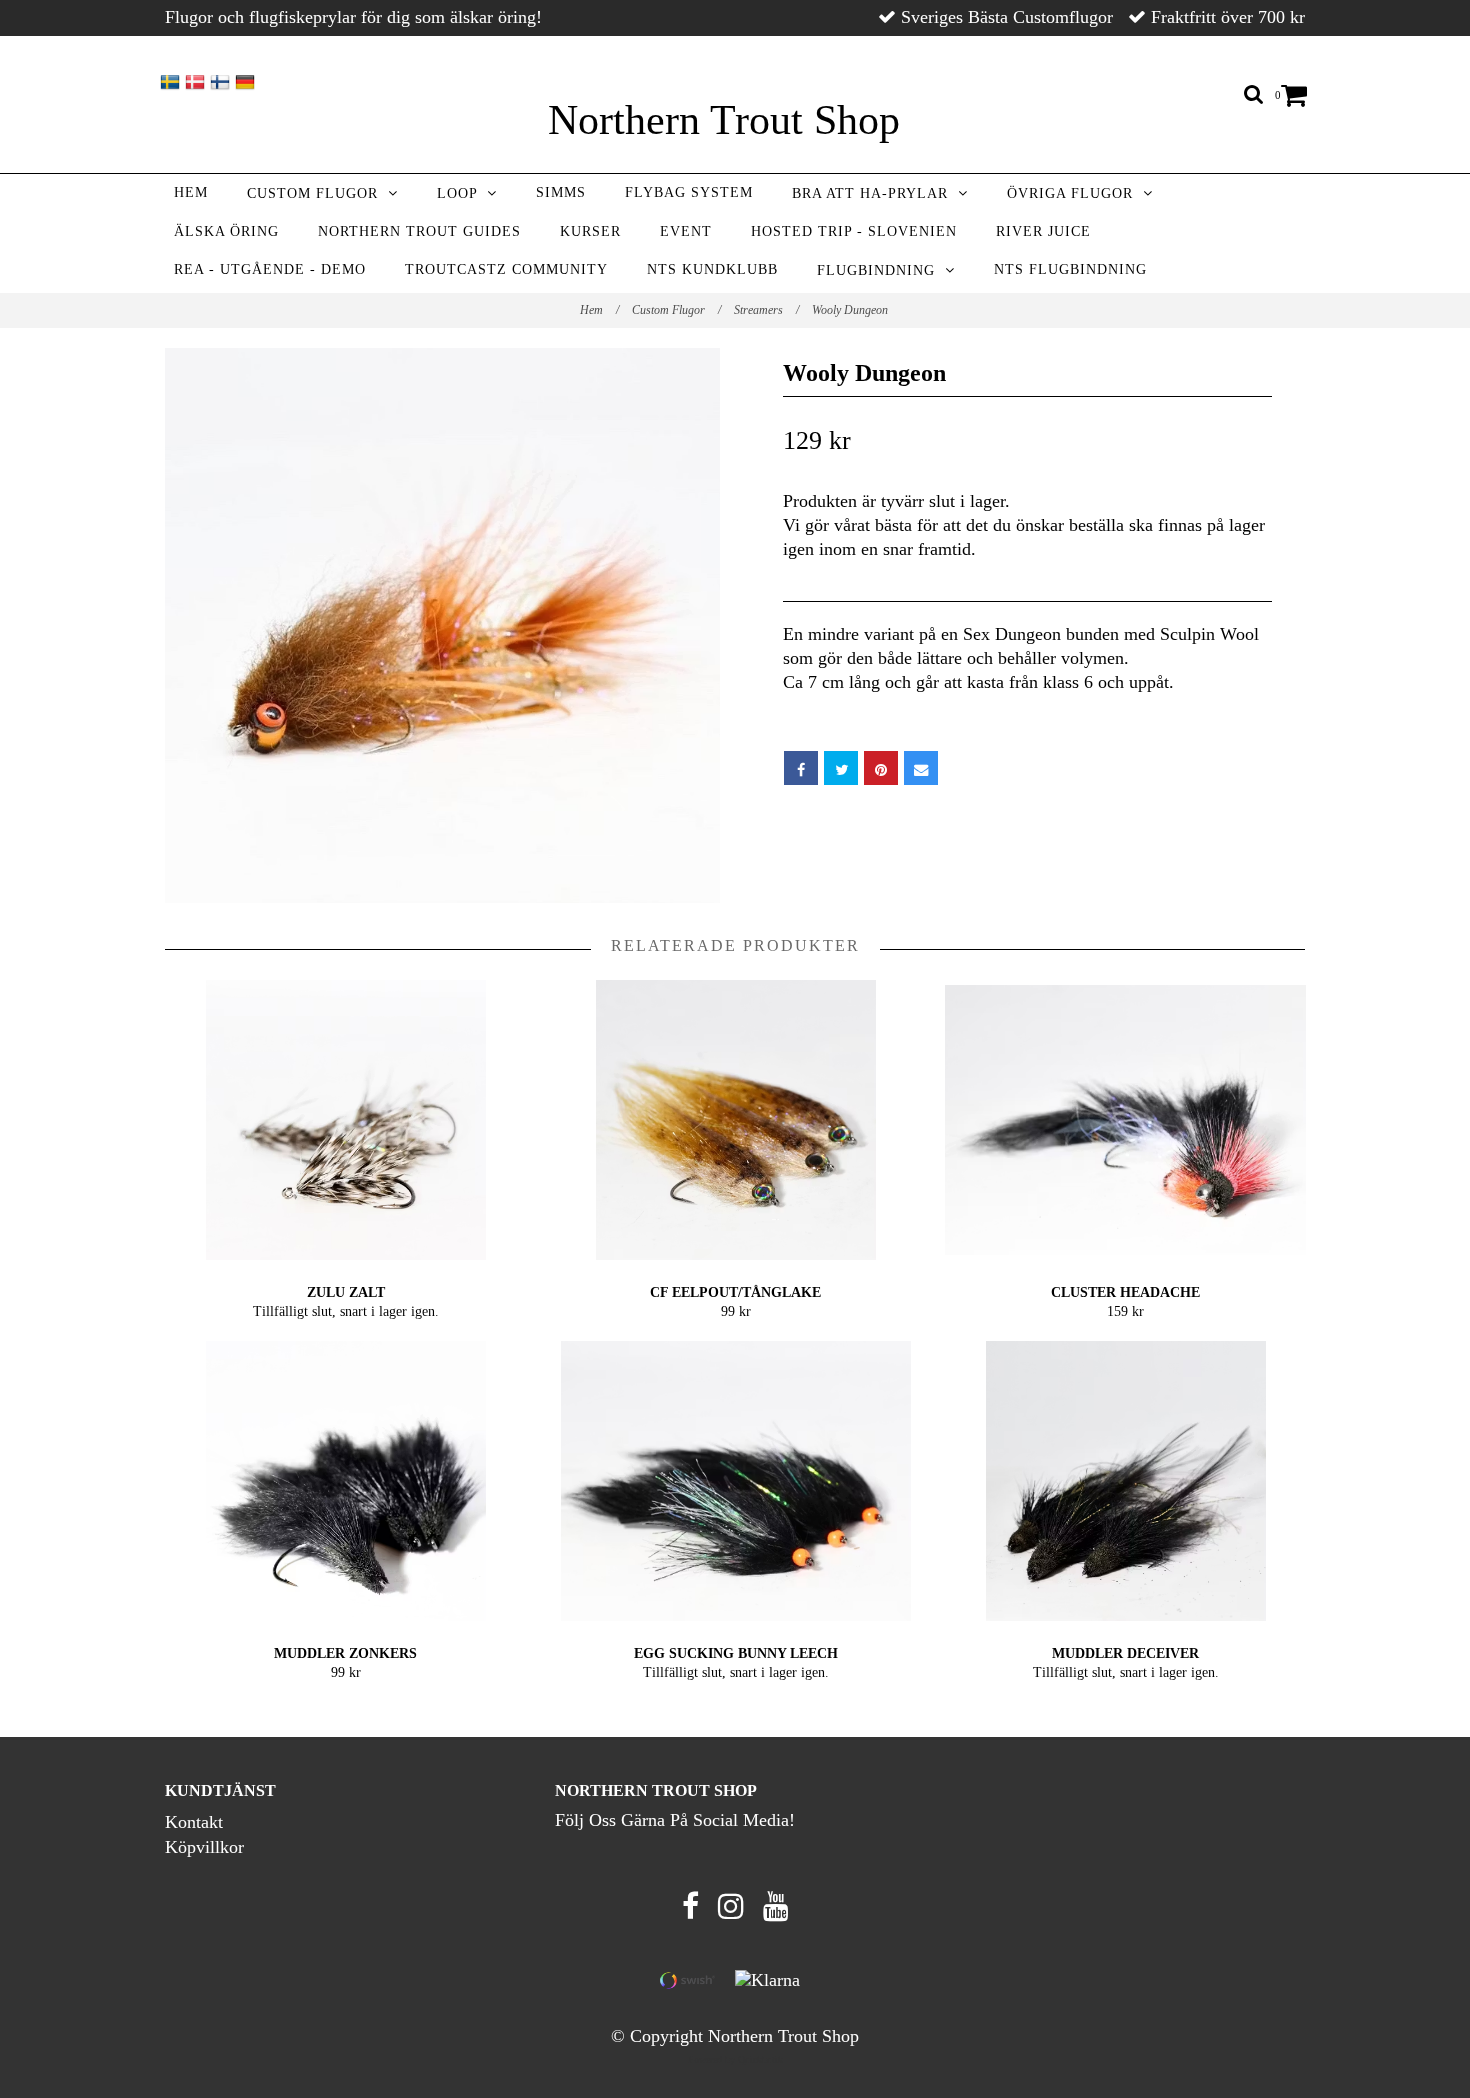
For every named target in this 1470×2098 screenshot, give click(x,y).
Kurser (590, 231)
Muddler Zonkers (345, 1653)
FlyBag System (689, 192)
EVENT (686, 231)
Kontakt (194, 1822)
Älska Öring (226, 231)
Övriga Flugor (1075, 193)
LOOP (462, 193)
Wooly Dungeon (851, 310)
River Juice (1043, 231)
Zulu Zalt (346, 1292)
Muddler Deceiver (1125, 1653)
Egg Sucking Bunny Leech (736, 1653)
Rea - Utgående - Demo (270, 269)
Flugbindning (881, 270)
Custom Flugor (317, 193)
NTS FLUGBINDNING (1070, 269)
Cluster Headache (1125, 1292)
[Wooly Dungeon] (442, 625)
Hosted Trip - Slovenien (854, 231)
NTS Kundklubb (712, 269)
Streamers (766, 310)
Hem (191, 192)
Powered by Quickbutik (735, 2059)
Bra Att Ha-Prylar (875, 193)
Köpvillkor (204, 1847)
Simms (561, 192)
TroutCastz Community (506, 269)
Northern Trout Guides (419, 231)
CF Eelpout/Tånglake (735, 1292)
